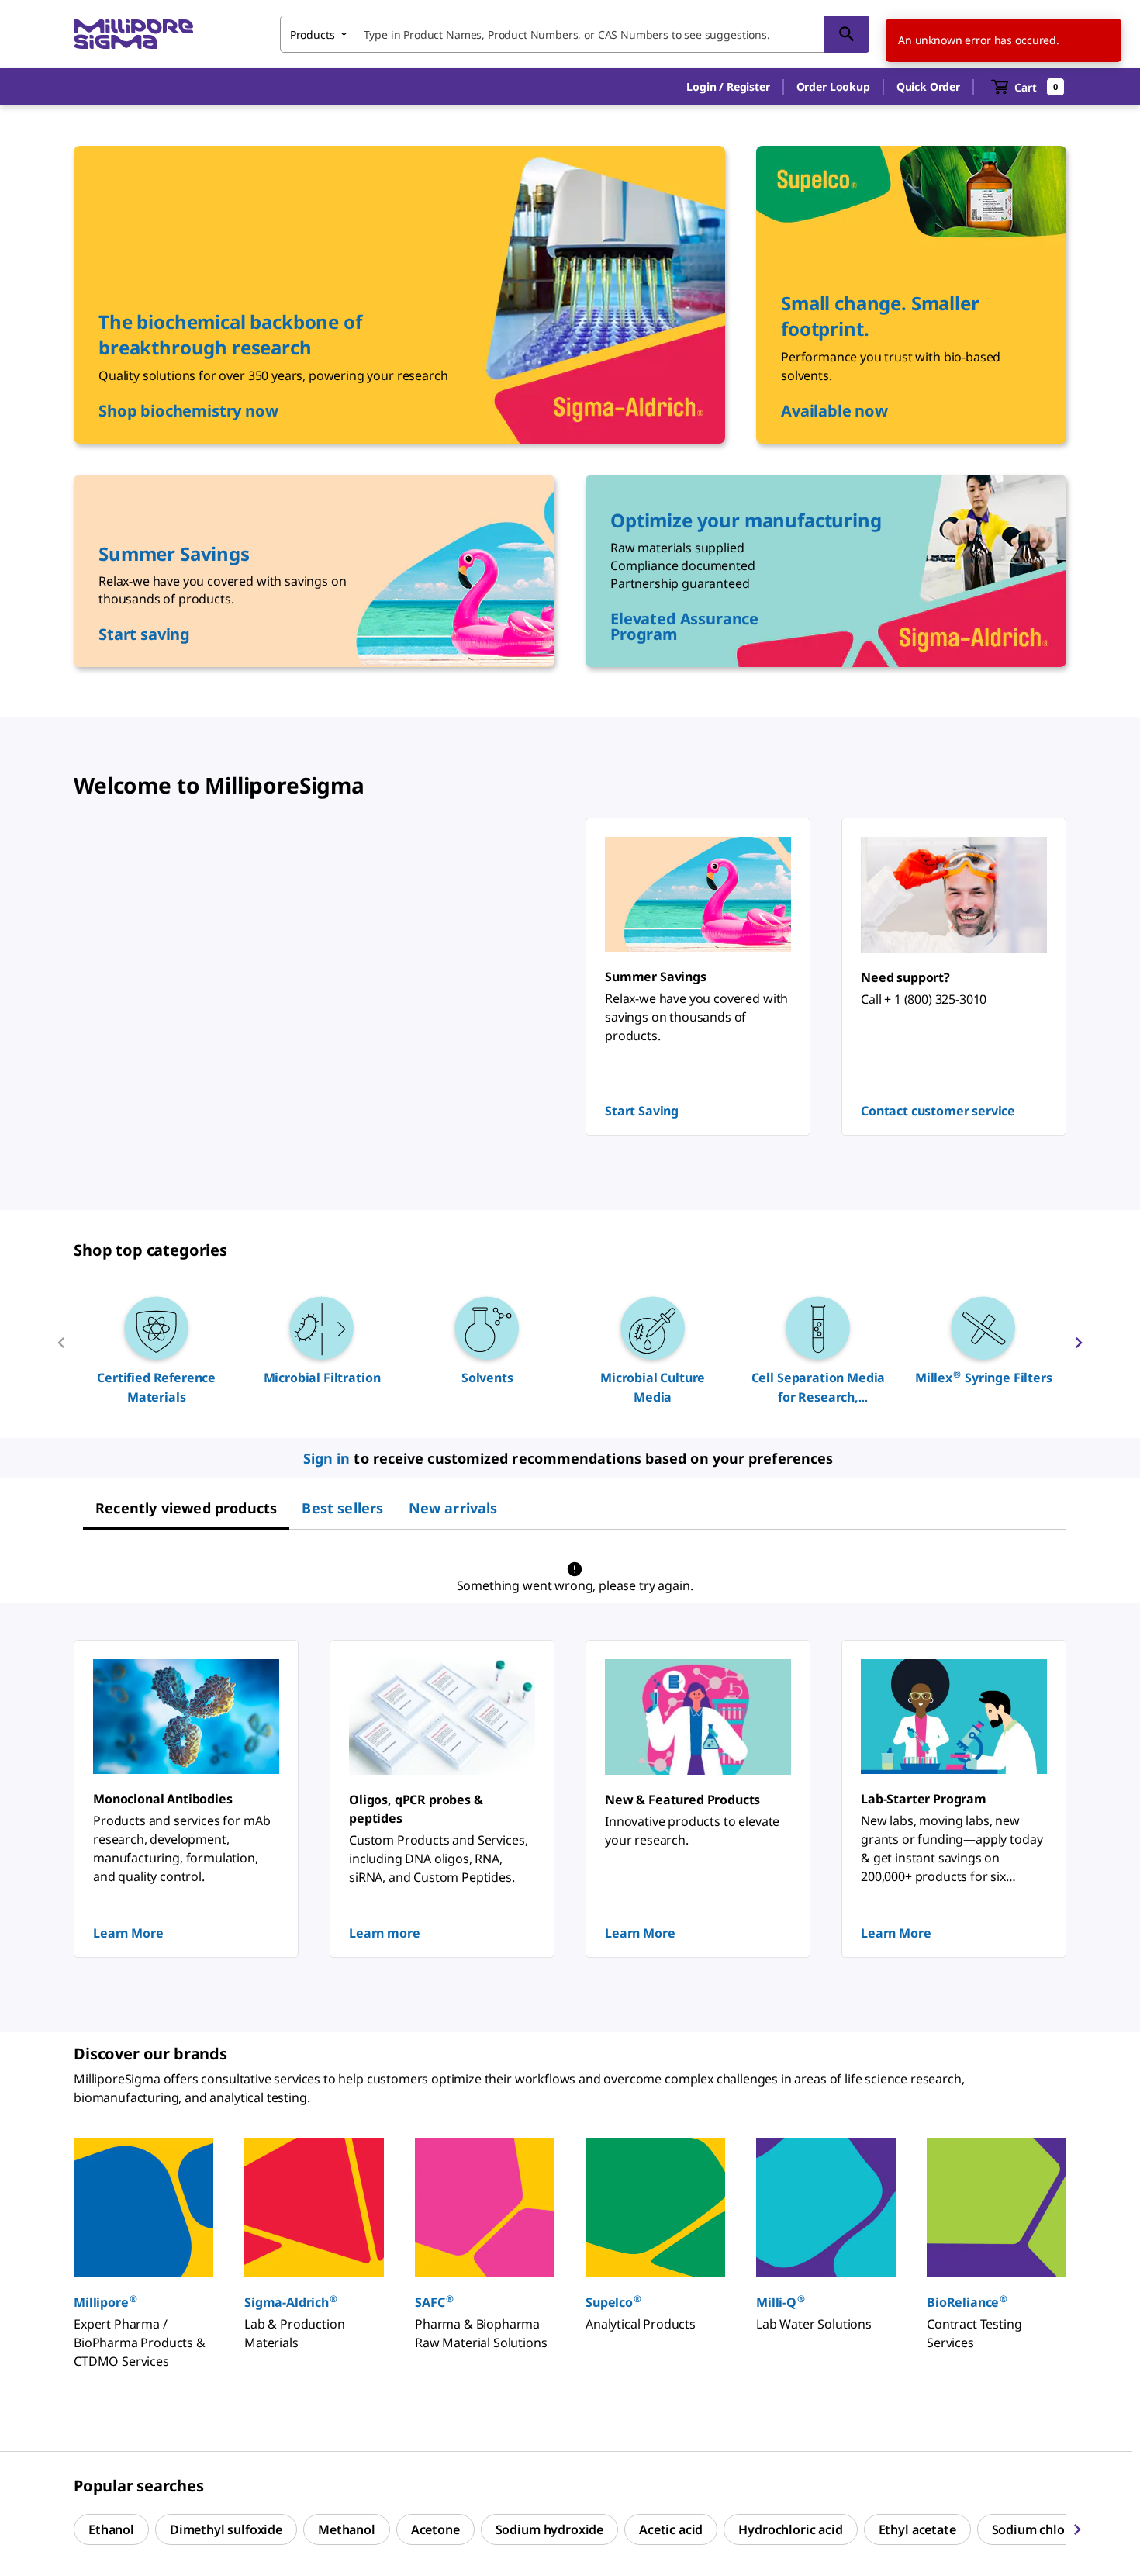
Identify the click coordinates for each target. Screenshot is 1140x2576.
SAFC (434, 2302)
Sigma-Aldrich (291, 2302)
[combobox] (575, 34)
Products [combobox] (313, 35)
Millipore (105, 2302)
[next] (1079, 1349)
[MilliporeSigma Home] (133, 35)
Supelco (613, 2302)
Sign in (327, 1458)
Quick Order (928, 86)
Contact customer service (938, 1111)
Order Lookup (833, 86)
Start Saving (642, 1111)
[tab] (186, 1508)
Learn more (384, 1933)
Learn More (128, 1933)
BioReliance (967, 2302)
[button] (728, 87)
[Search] (847, 34)
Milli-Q (781, 2302)
